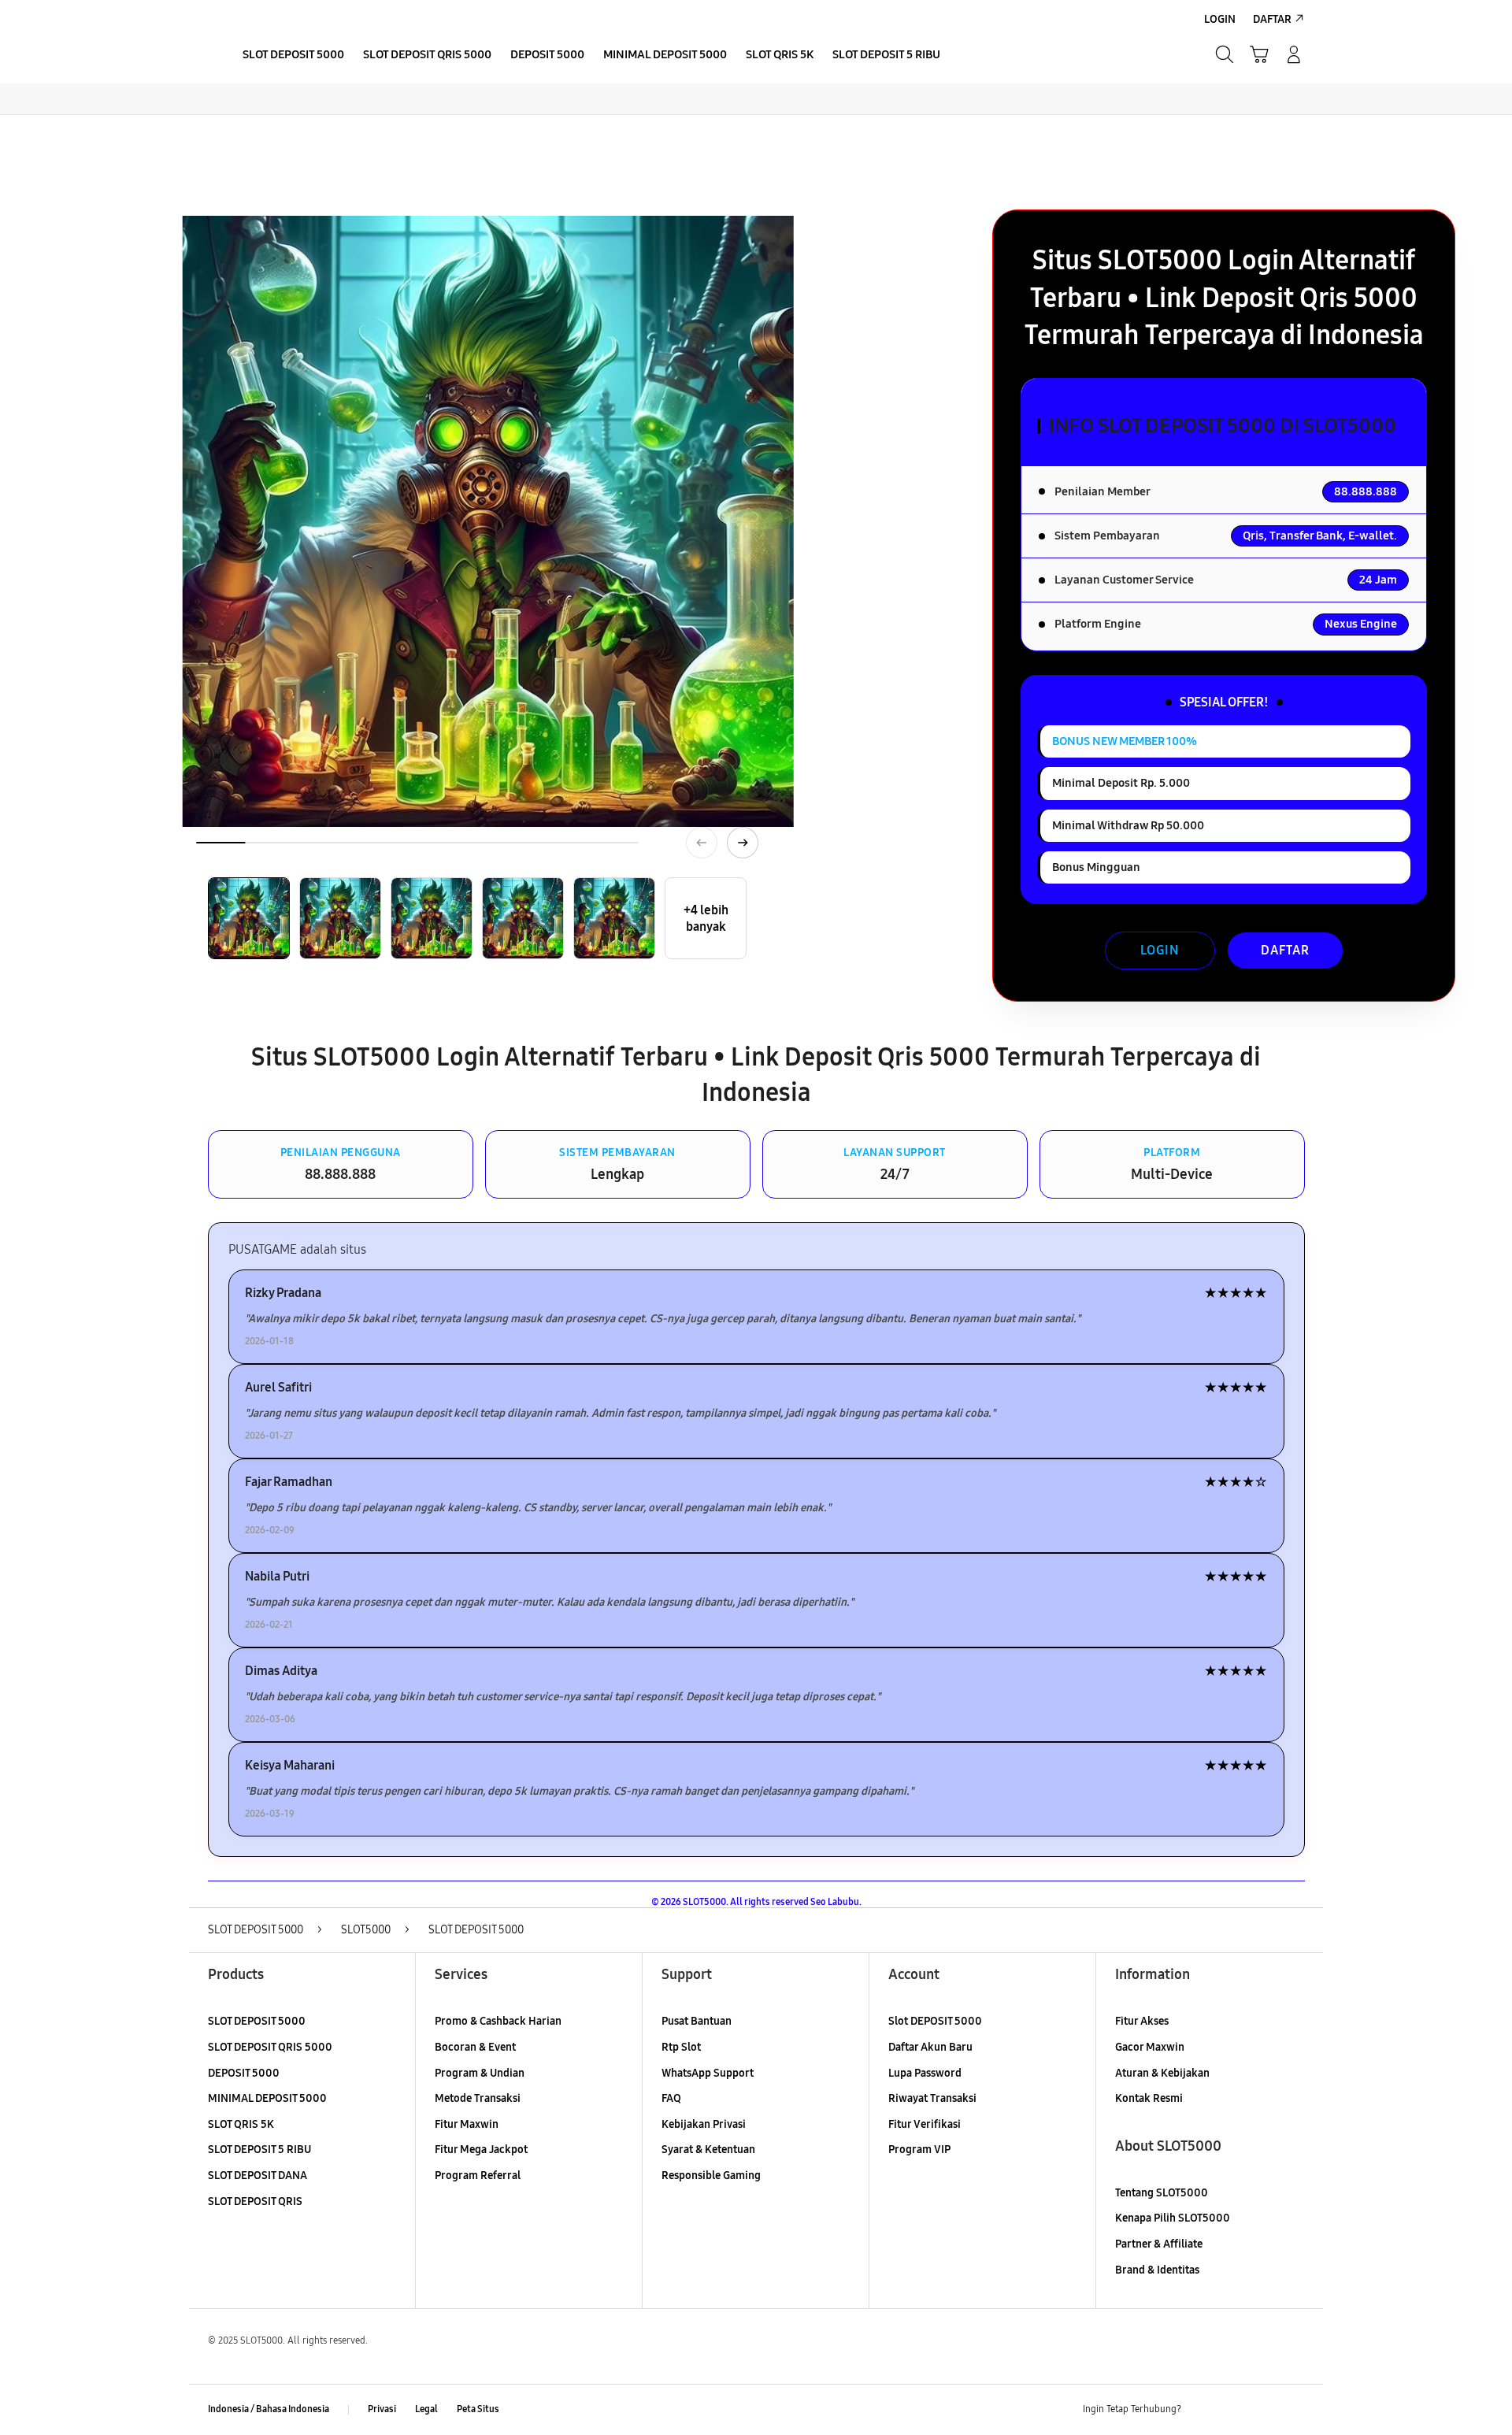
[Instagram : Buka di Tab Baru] (1264, 2410)
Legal (426, 2409)
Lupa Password (925, 2073)
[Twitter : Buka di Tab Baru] (1233, 2410)
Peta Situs (478, 2409)
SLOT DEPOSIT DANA (258, 2176)
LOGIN (1160, 950)
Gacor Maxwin (1150, 2047)
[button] (1259, 54)
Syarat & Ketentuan (708, 2150)
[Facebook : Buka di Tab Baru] (1203, 2410)
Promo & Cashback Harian (498, 2021)
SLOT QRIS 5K (241, 2124)
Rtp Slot (681, 2047)
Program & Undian (480, 2073)
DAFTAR (1285, 950)
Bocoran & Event (475, 2047)
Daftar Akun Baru (930, 2047)
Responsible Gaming (711, 2176)
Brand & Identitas (1157, 2270)
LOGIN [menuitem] (1220, 19)
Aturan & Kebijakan (1162, 2073)
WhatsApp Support (708, 2073)
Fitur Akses (1142, 2021)
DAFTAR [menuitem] (1272, 19)
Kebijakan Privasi (704, 2124)
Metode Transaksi (478, 2098)
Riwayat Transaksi (932, 2098)
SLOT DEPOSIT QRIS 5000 (270, 2047)
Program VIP (919, 2150)
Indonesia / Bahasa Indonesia (269, 2409)
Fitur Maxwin (467, 2124)
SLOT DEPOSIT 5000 (257, 2021)
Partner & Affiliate (1159, 2244)
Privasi (382, 2409)
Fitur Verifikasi (925, 2124)
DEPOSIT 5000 (244, 2073)
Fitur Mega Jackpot (481, 2150)
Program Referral (478, 2176)
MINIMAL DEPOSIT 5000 (267, 2098)
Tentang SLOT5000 (1162, 2193)
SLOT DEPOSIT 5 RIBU (259, 2150)
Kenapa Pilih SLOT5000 (1173, 2218)
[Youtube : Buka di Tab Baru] (1295, 2410)
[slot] (205, 54)
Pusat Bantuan (697, 2021)
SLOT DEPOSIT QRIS (255, 2202)
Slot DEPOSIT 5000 (935, 2021)
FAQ (671, 2098)
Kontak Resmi (1149, 2098)
